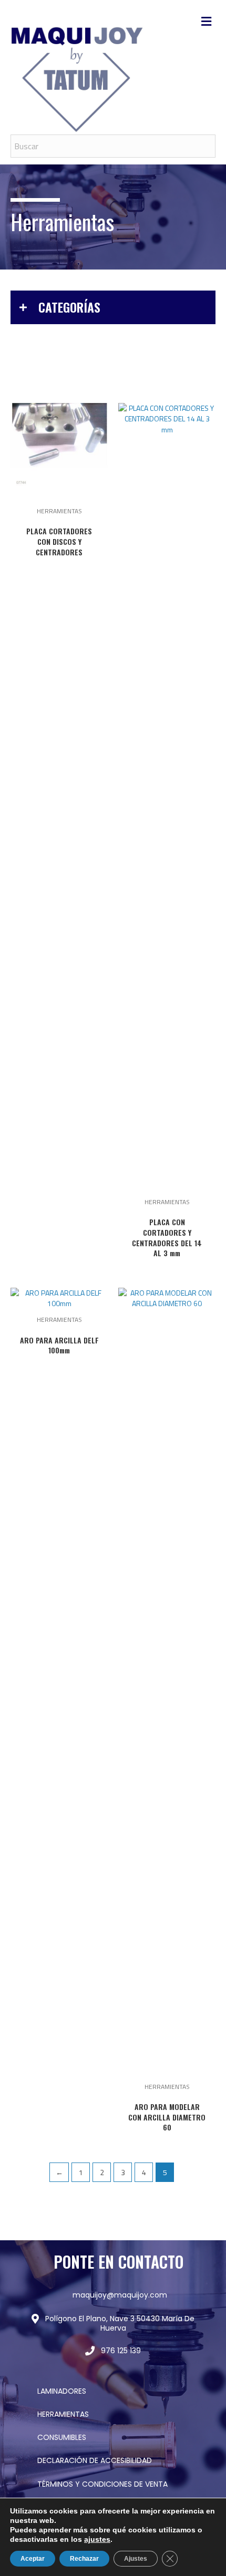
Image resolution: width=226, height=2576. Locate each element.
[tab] (113, 307)
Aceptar (33, 2559)
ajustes (97, 2539)
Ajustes (136, 2559)
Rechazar (84, 2559)
